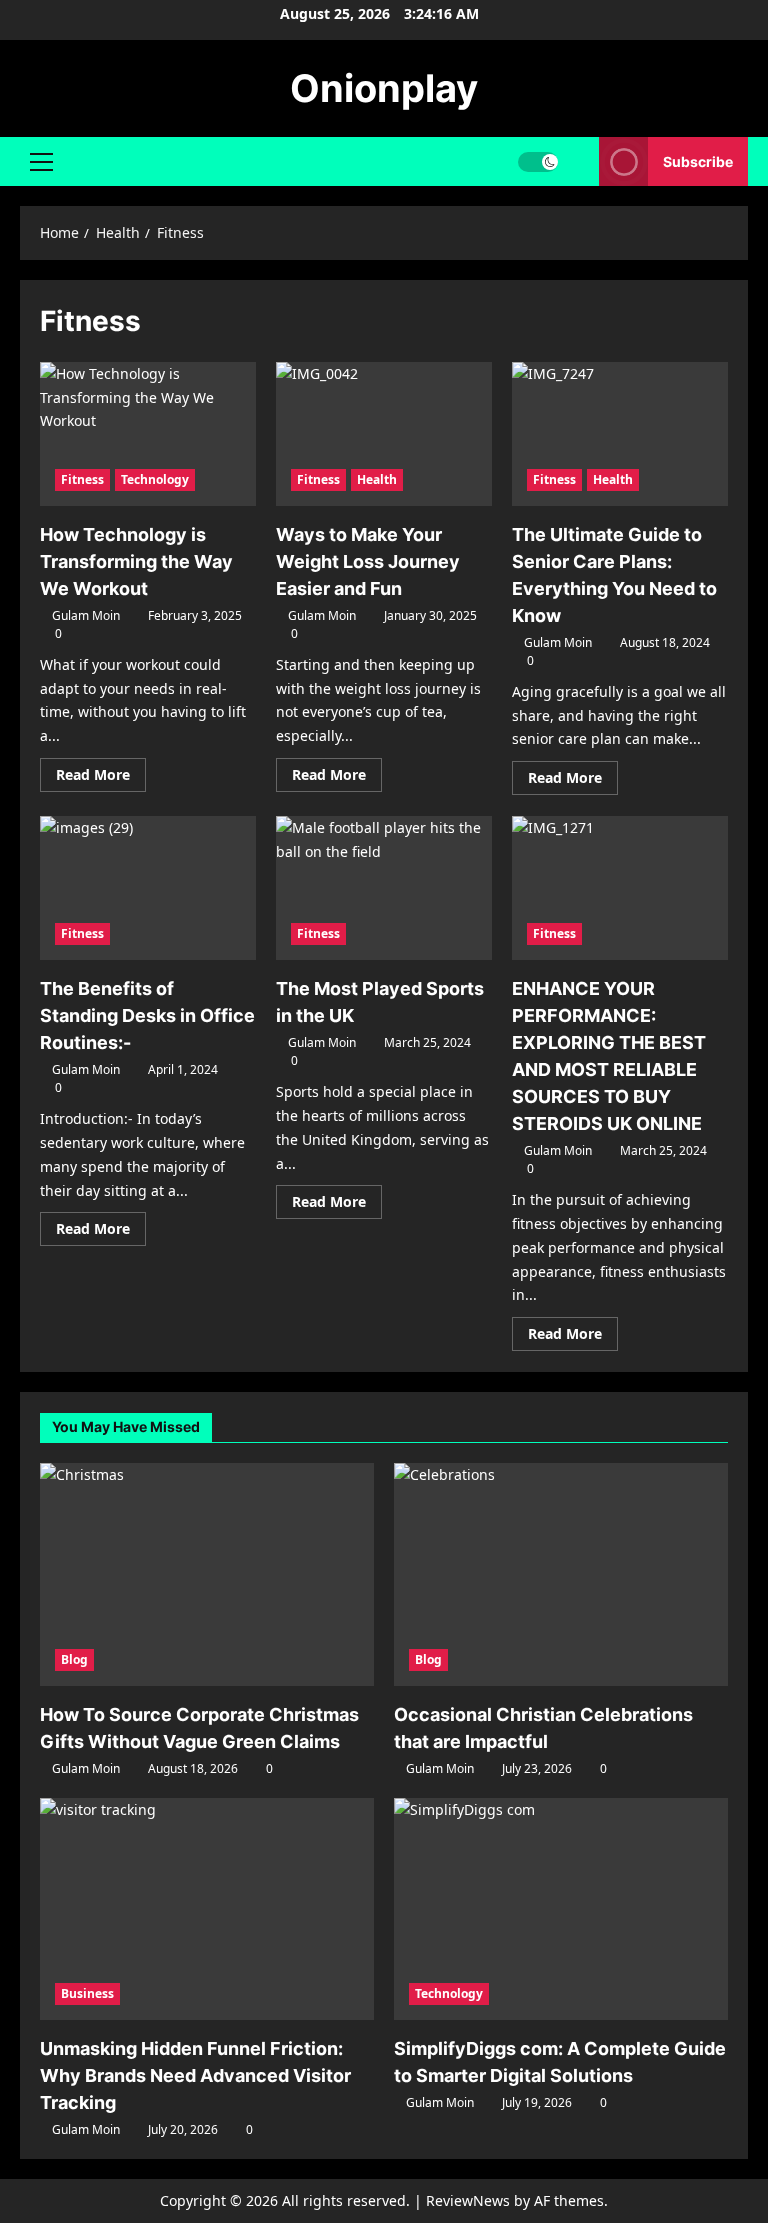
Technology (155, 479)
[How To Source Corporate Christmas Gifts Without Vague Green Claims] (207, 1574)
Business (87, 1993)
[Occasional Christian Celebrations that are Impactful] (561, 1574)
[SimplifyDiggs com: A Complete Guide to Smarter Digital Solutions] (561, 1909)
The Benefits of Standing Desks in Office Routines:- (147, 1015)
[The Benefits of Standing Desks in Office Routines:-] (148, 888)
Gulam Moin (86, 615)
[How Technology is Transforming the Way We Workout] (148, 434)
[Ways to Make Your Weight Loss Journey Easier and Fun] (384, 434)
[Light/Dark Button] (538, 162)
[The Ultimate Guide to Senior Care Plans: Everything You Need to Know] (620, 434)
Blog (74, 1659)
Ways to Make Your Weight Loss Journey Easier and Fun (368, 561)
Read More (101, 778)
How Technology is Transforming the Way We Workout (136, 561)
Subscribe (698, 161)
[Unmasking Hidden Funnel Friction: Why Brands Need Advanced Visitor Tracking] (207, 1909)
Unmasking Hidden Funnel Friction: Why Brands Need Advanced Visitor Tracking (195, 2075)
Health (377, 479)
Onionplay (384, 88)
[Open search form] (578, 161)
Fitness (82, 479)
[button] (41, 162)
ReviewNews (468, 2200)
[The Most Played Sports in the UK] (384, 888)
